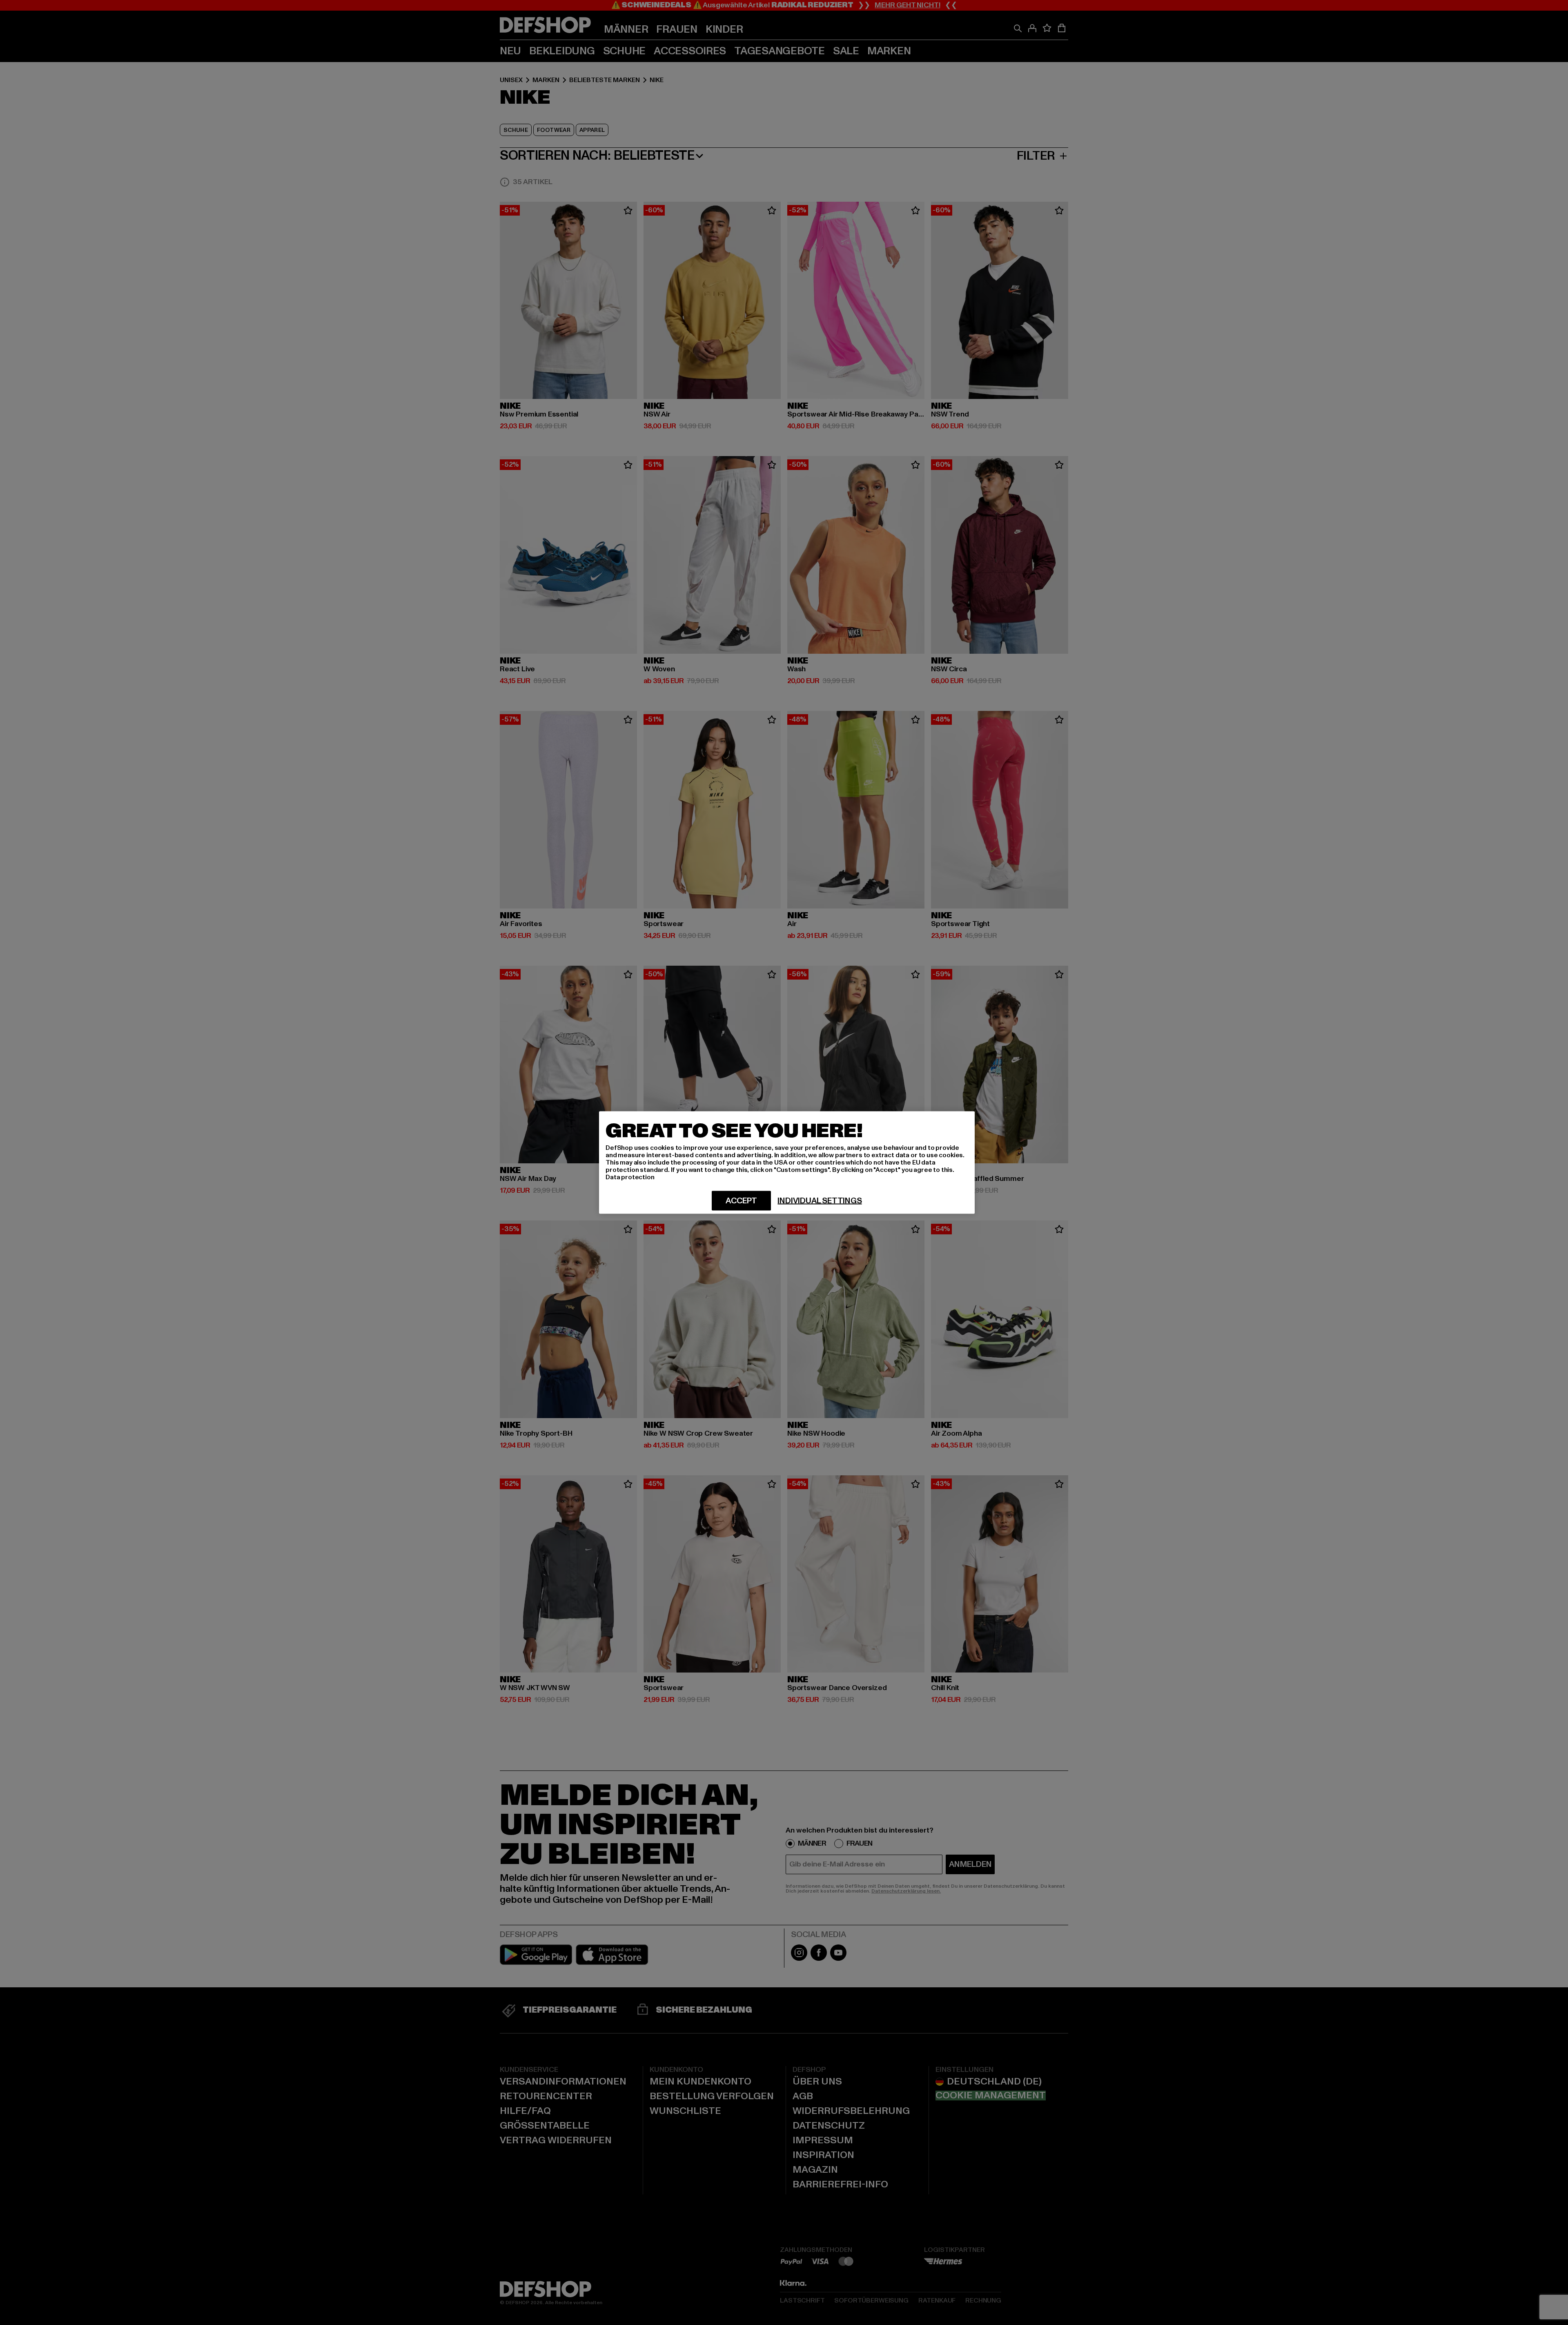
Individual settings (820, 1201)
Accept (741, 1201)
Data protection (630, 1177)
